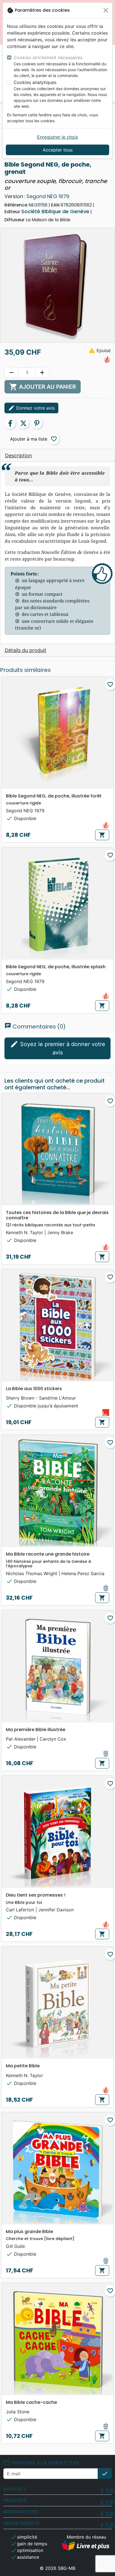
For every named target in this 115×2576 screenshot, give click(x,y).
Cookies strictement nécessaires (48, 57)
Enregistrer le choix (58, 137)
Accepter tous (58, 150)
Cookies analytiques (35, 82)
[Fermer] (106, 10)
